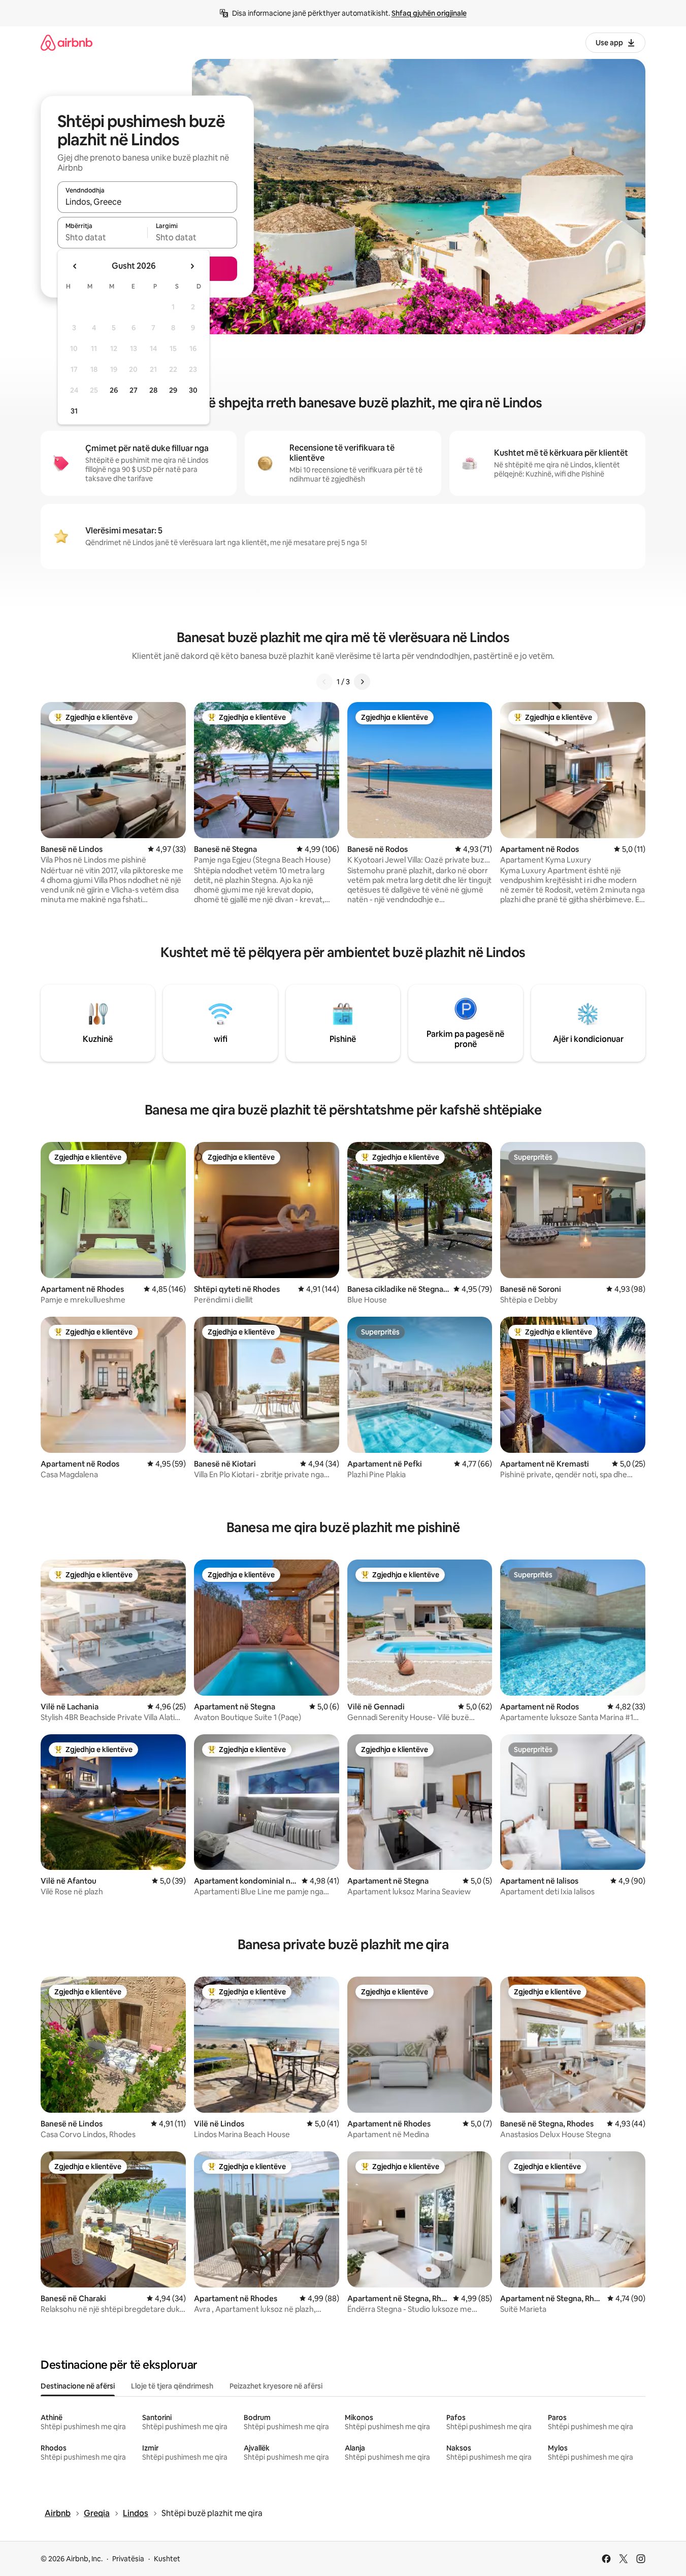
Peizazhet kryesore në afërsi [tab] (276, 2386)
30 (193, 390)
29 (173, 390)
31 (74, 411)
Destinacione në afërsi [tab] (78, 2386)
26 (114, 390)
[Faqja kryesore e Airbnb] (67, 42)
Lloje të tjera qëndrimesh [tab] (172, 2386)
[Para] (362, 682)
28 (153, 390)
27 (134, 390)
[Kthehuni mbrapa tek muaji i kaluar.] (75, 266)
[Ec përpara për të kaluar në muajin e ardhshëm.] (192, 266)
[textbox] (102, 237)
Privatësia (128, 2559)
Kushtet (167, 2559)
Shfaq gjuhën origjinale (429, 13)
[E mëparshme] (324, 682)
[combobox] (147, 202)
